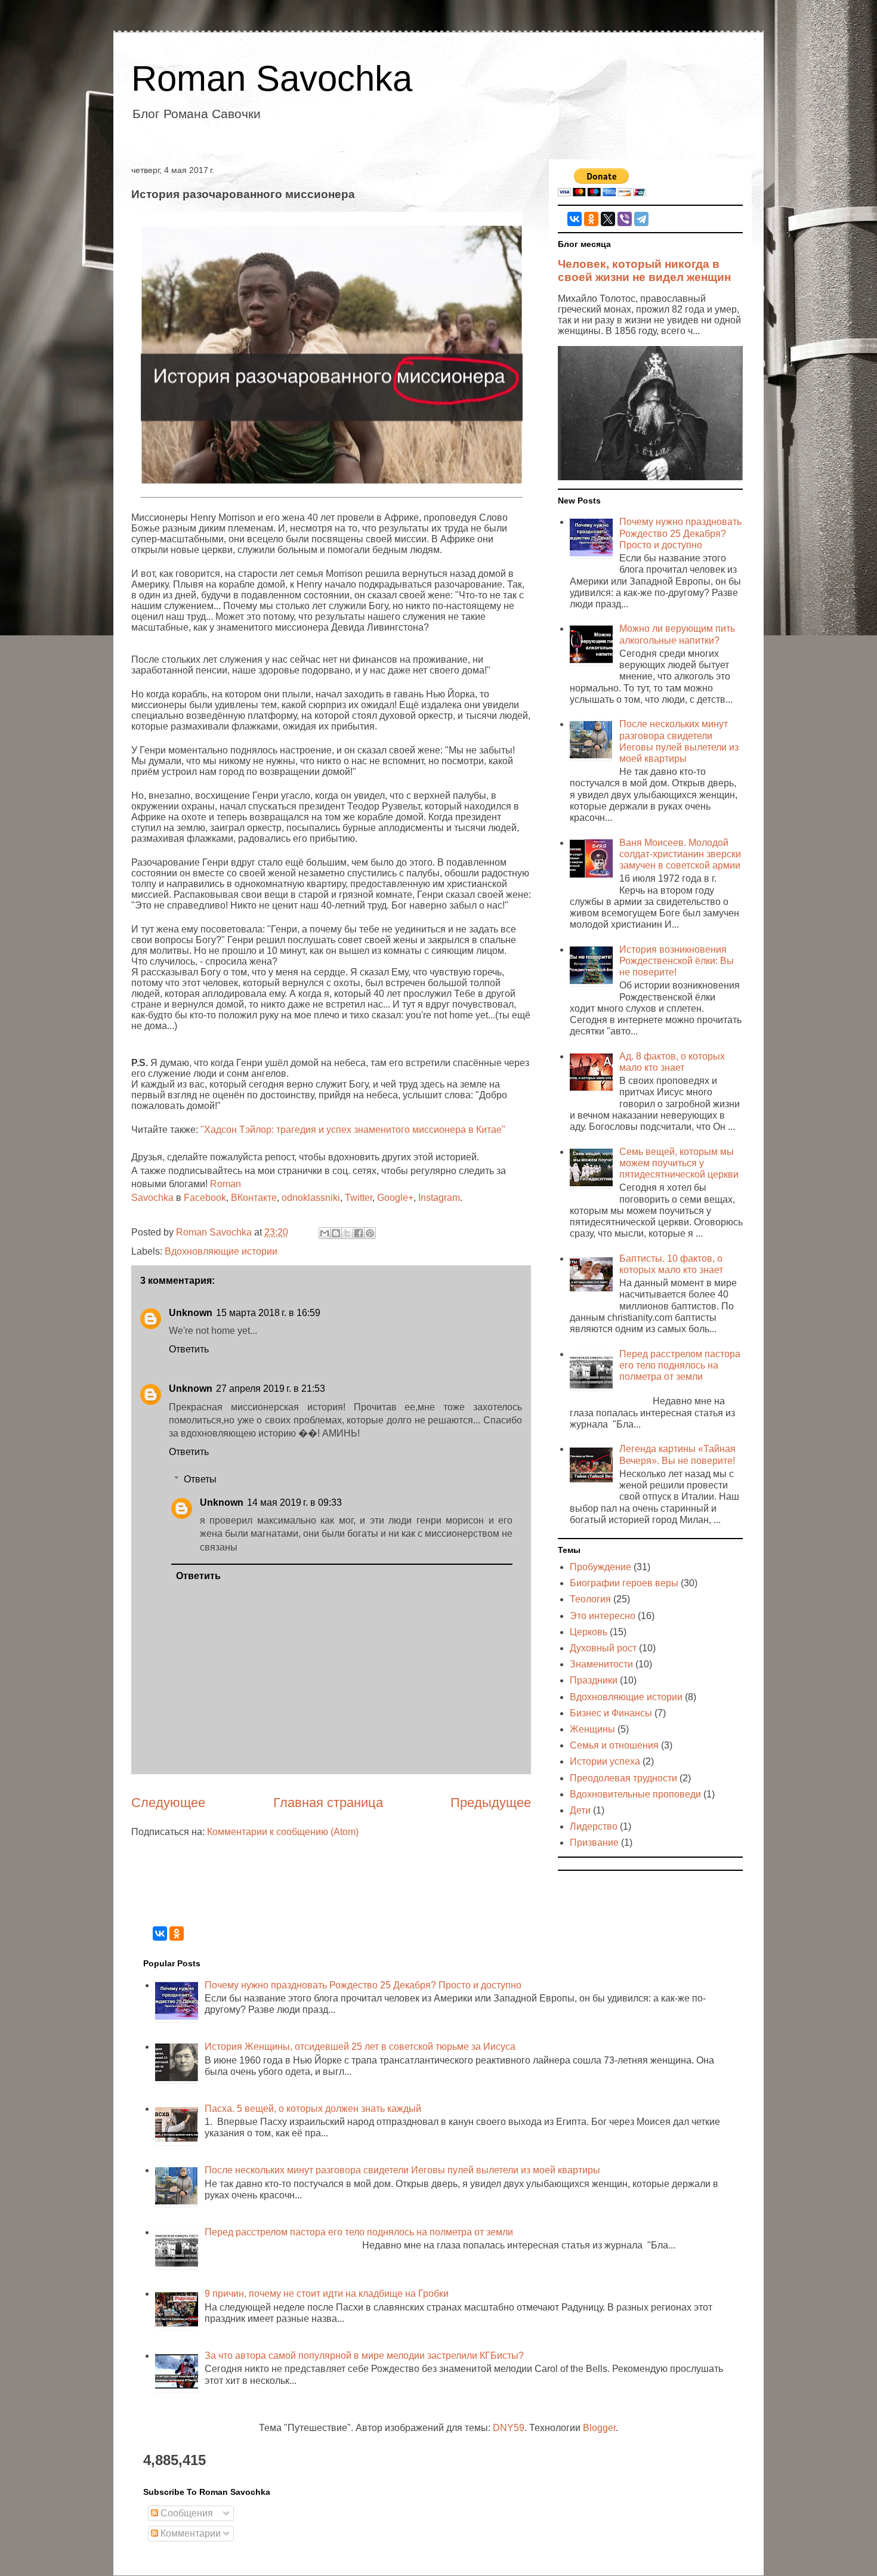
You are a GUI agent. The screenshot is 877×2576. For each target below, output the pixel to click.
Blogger (599, 2428)
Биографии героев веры (624, 1583)
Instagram (439, 1198)
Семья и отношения (614, 1745)
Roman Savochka (272, 78)
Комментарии (189, 2533)
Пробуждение (600, 1567)
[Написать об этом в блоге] (336, 1233)
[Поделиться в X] (347, 1233)
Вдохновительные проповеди (635, 1794)
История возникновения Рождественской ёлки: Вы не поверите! (677, 961)
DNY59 (509, 2428)
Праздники (594, 1680)
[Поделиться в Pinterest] (370, 1233)
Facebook (205, 1198)
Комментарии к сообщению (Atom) (283, 1832)
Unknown (191, 1313)
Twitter (359, 1198)
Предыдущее (491, 1803)
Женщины (592, 1729)
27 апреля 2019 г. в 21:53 (271, 1389)
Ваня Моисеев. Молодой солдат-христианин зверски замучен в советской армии (680, 854)
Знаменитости (601, 1664)
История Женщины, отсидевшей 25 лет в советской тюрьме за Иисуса (360, 2047)
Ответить (189, 1349)
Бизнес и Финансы (611, 1713)
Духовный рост (603, 1648)
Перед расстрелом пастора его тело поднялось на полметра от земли (680, 1365)
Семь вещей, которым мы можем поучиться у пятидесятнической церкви (679, 1163)
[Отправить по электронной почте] (325, 1233)
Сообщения (186, 2513)
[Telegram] (641, 219)
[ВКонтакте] (575, 219)
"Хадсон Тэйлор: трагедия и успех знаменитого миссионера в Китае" (353, 1130)
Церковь (589, 1632)
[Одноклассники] (591, 219)
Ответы (200, 1479)
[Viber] (625, 219)
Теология (590, 1599)
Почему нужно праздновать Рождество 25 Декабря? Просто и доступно (680, 533)
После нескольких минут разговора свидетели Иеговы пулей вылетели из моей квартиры (402, 2170)
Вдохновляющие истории (221, 1251)
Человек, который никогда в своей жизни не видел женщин (644, 271)
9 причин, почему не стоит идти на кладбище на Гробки (327, 2294)
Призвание (594, 1843)
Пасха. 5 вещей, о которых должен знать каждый (313, 2109)
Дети (580, 1810)
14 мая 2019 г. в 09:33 (294, 1502)
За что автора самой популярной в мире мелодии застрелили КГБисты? (364, 2356)
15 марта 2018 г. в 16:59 (268, 1313)
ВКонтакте (254, 1198)
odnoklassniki (311, 1198)
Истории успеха (605, 1761)
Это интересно (603, 1616)
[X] (608, 219)
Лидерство (594, 1826)
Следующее (168, 1803)
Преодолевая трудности (623, 1778)
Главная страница (328, 1803)
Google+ (395, 1198)
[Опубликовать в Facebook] (359, 1233)
